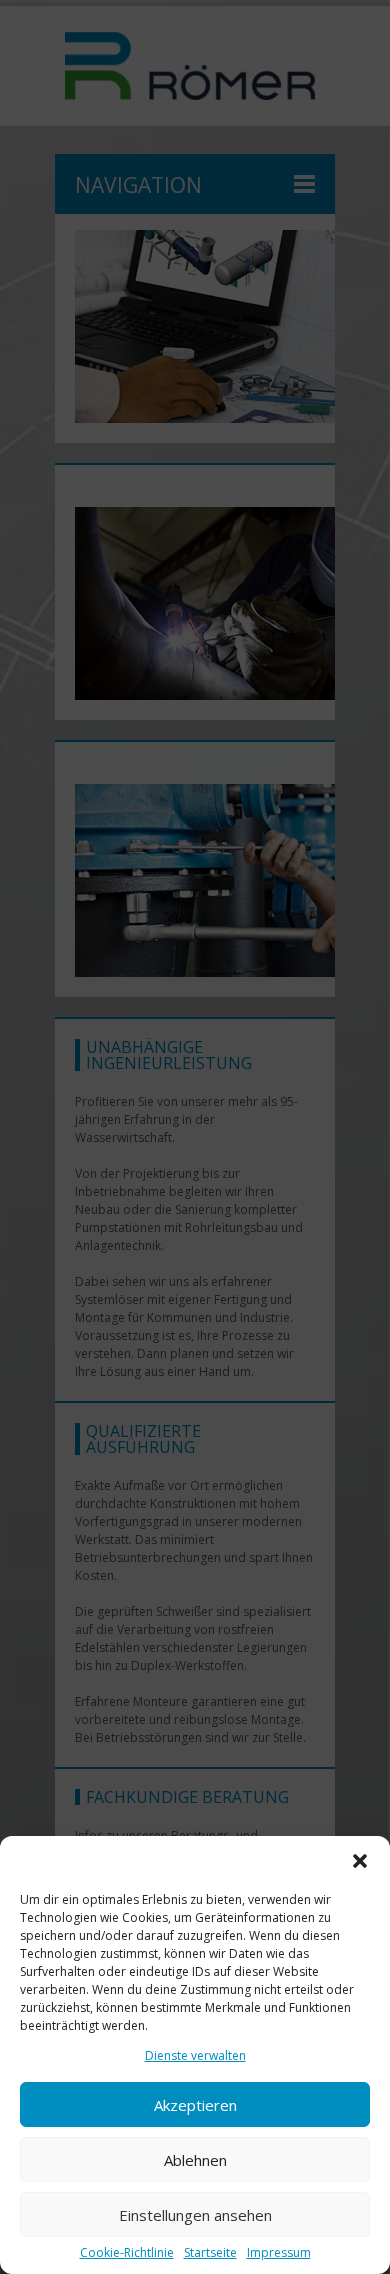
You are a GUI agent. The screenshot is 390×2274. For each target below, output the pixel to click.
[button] (360, 1861)
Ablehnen (195, 2160)
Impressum (279, 2253)
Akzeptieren (195, 2105)
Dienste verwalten (195, 2055)
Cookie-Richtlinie (127, 2253)
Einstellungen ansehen (195, 2215)
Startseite (210, 2253)
